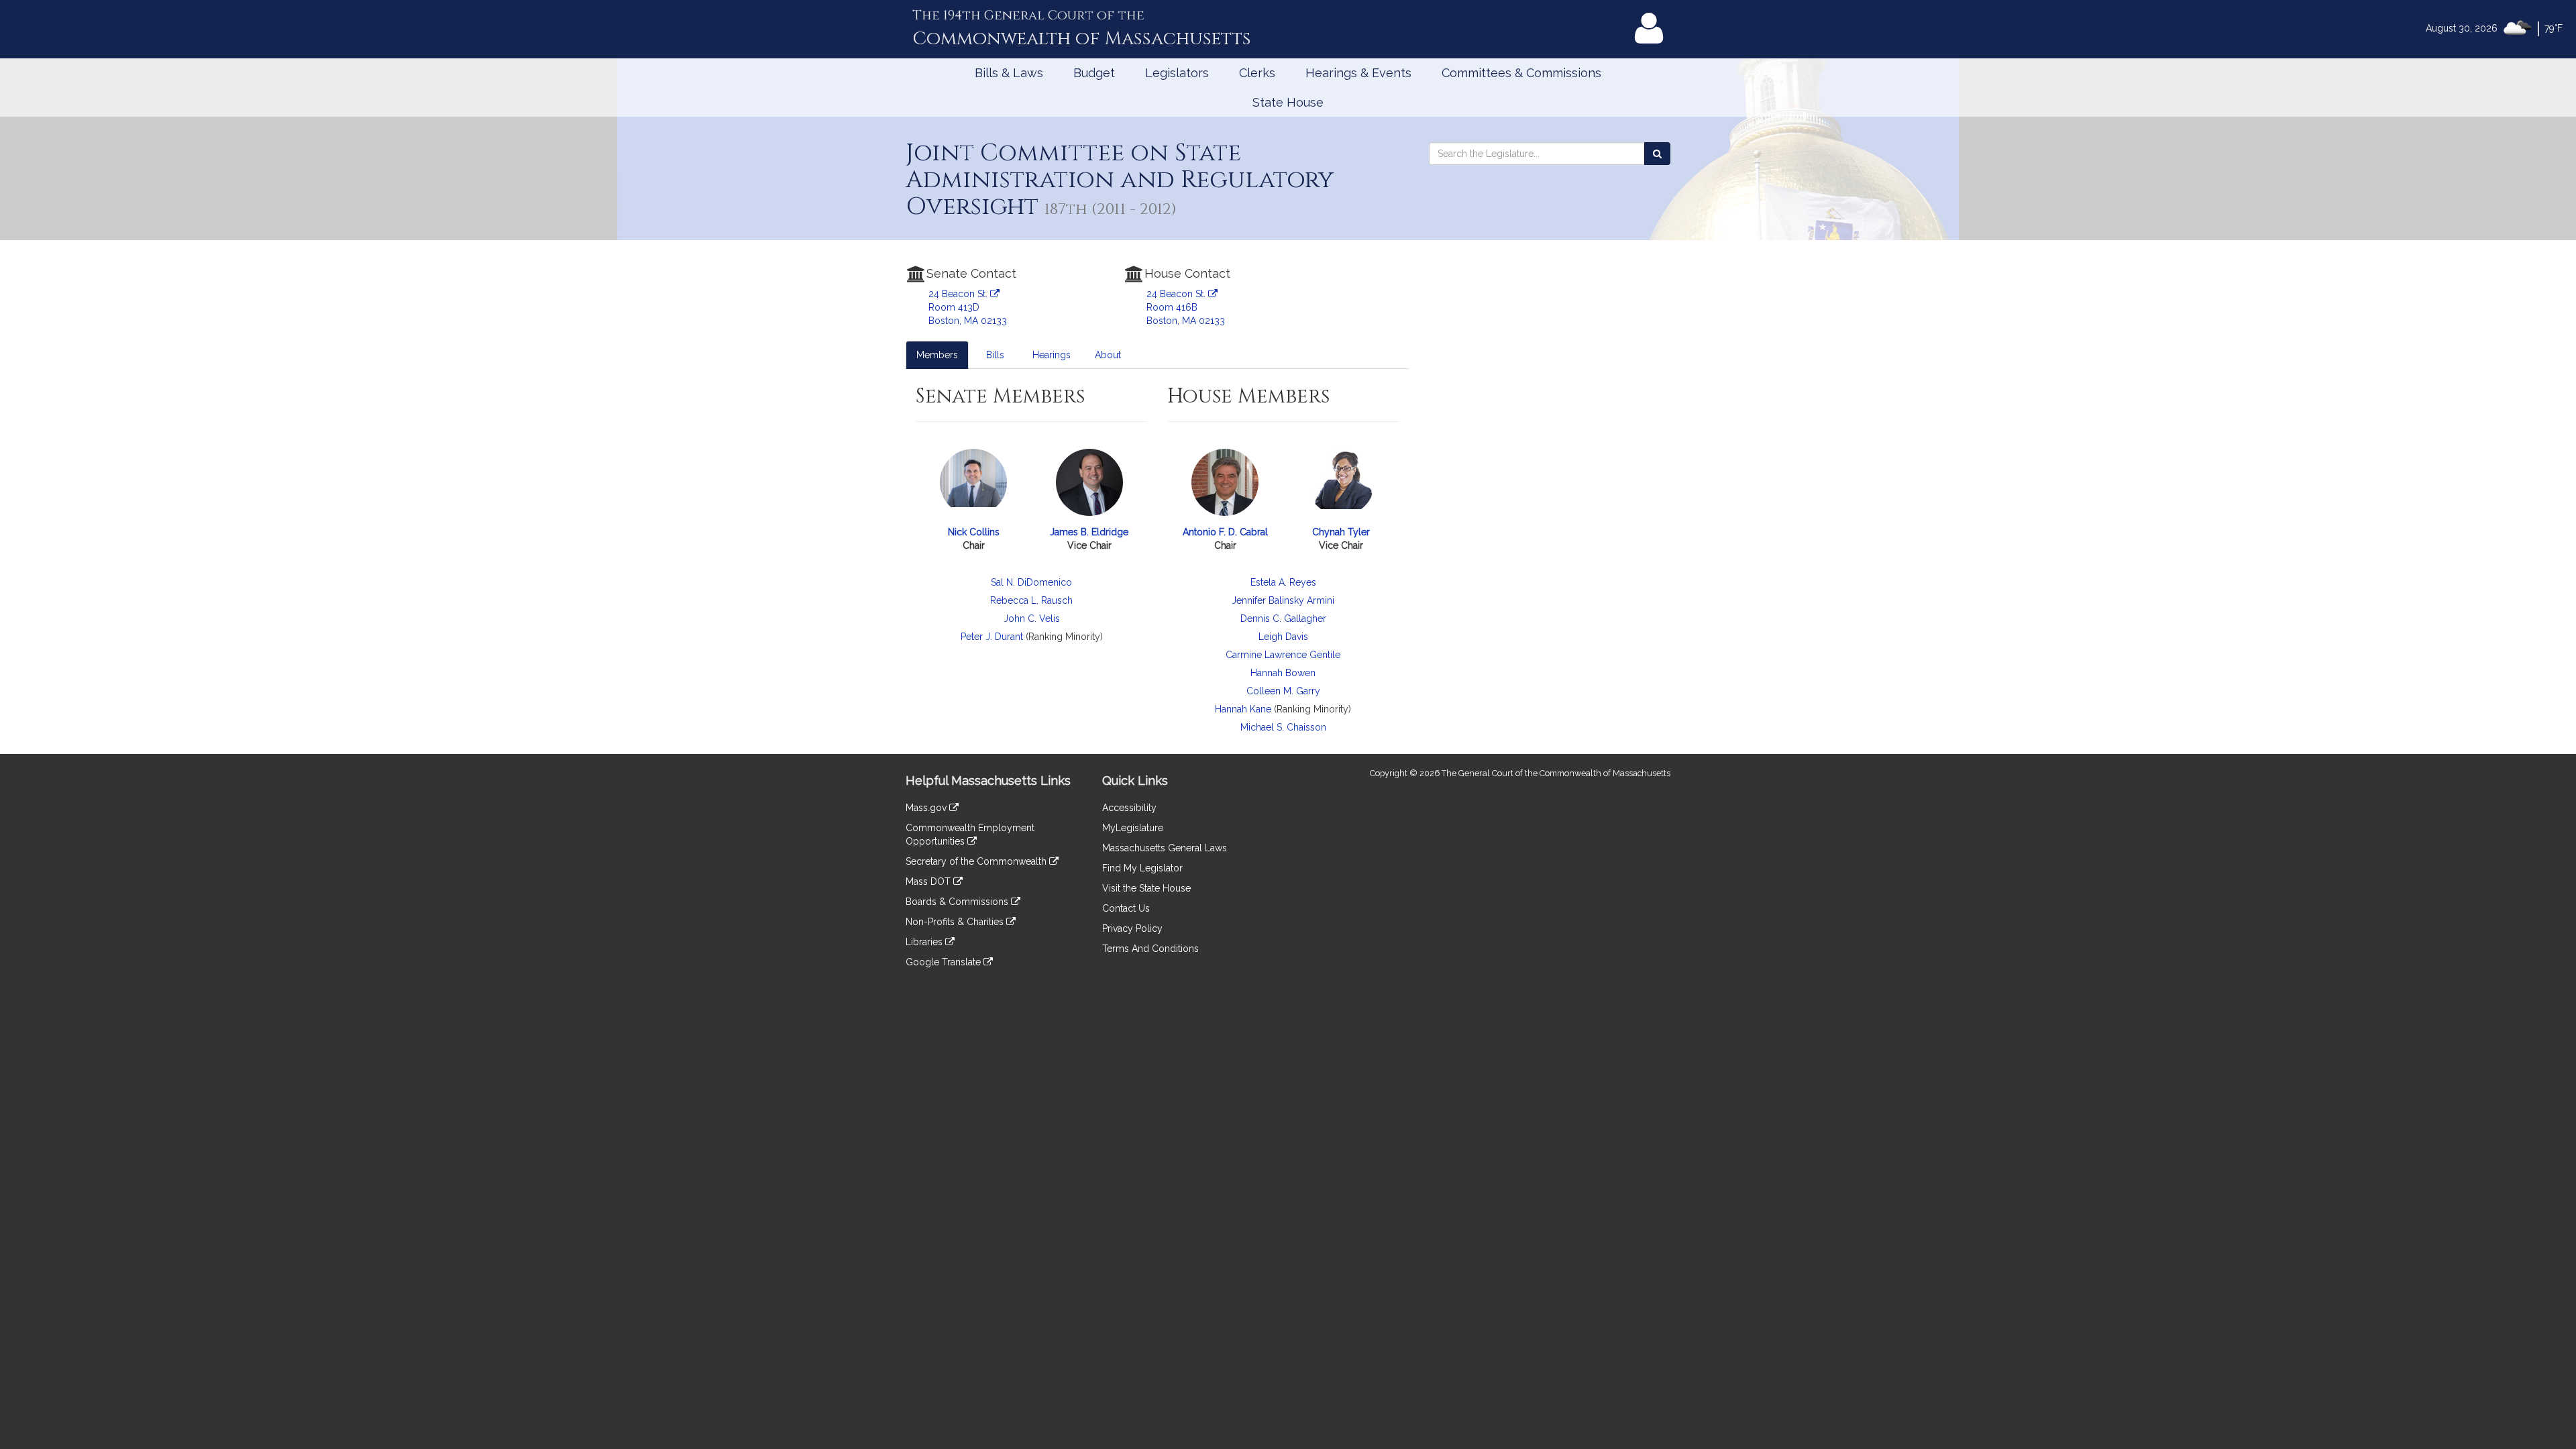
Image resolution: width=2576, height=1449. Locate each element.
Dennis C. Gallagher (1283, 619)
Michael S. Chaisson (1283, 727)
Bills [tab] (995, 355)
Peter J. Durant (992, 637)
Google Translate (945, 962)
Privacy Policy (1132, 928)
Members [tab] (937, 355)
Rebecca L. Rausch (1031, 600)
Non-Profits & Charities (956, 922)
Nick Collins (974, 532)
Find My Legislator (1142, 868)
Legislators (1177, 73)
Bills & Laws (1009, 73)
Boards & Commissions (958, 902)
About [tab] (1108, 355)
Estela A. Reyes (1283, 582)
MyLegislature (1133, 828)
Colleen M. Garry (1283, 691)
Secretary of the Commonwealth (977, 861)
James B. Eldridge (1089, 532)
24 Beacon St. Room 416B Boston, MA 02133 (1186, 307)
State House (1288, 102)
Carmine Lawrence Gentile (1283, 655)
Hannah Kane (1243, 709)
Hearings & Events (1358, 73)
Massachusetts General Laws (1165, 848)
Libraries (925, 942)
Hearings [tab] (1052, 355)
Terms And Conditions (1150, 949)
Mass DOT (929, 881)
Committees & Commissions (1521, 73)
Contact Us (1126, 908)
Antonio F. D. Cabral (1225, 532)
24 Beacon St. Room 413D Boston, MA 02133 (968, 307)
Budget (1094, 73)
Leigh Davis (1283, 637)
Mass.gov (927, 808)
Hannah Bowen (1283, 673)
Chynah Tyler (1341, 532)
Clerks (1257, 73)
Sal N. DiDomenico (1031, 582)
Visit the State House (1146, 888)
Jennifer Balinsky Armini (1283, 600)
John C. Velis (1032, 619)
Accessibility (1129, 808)
